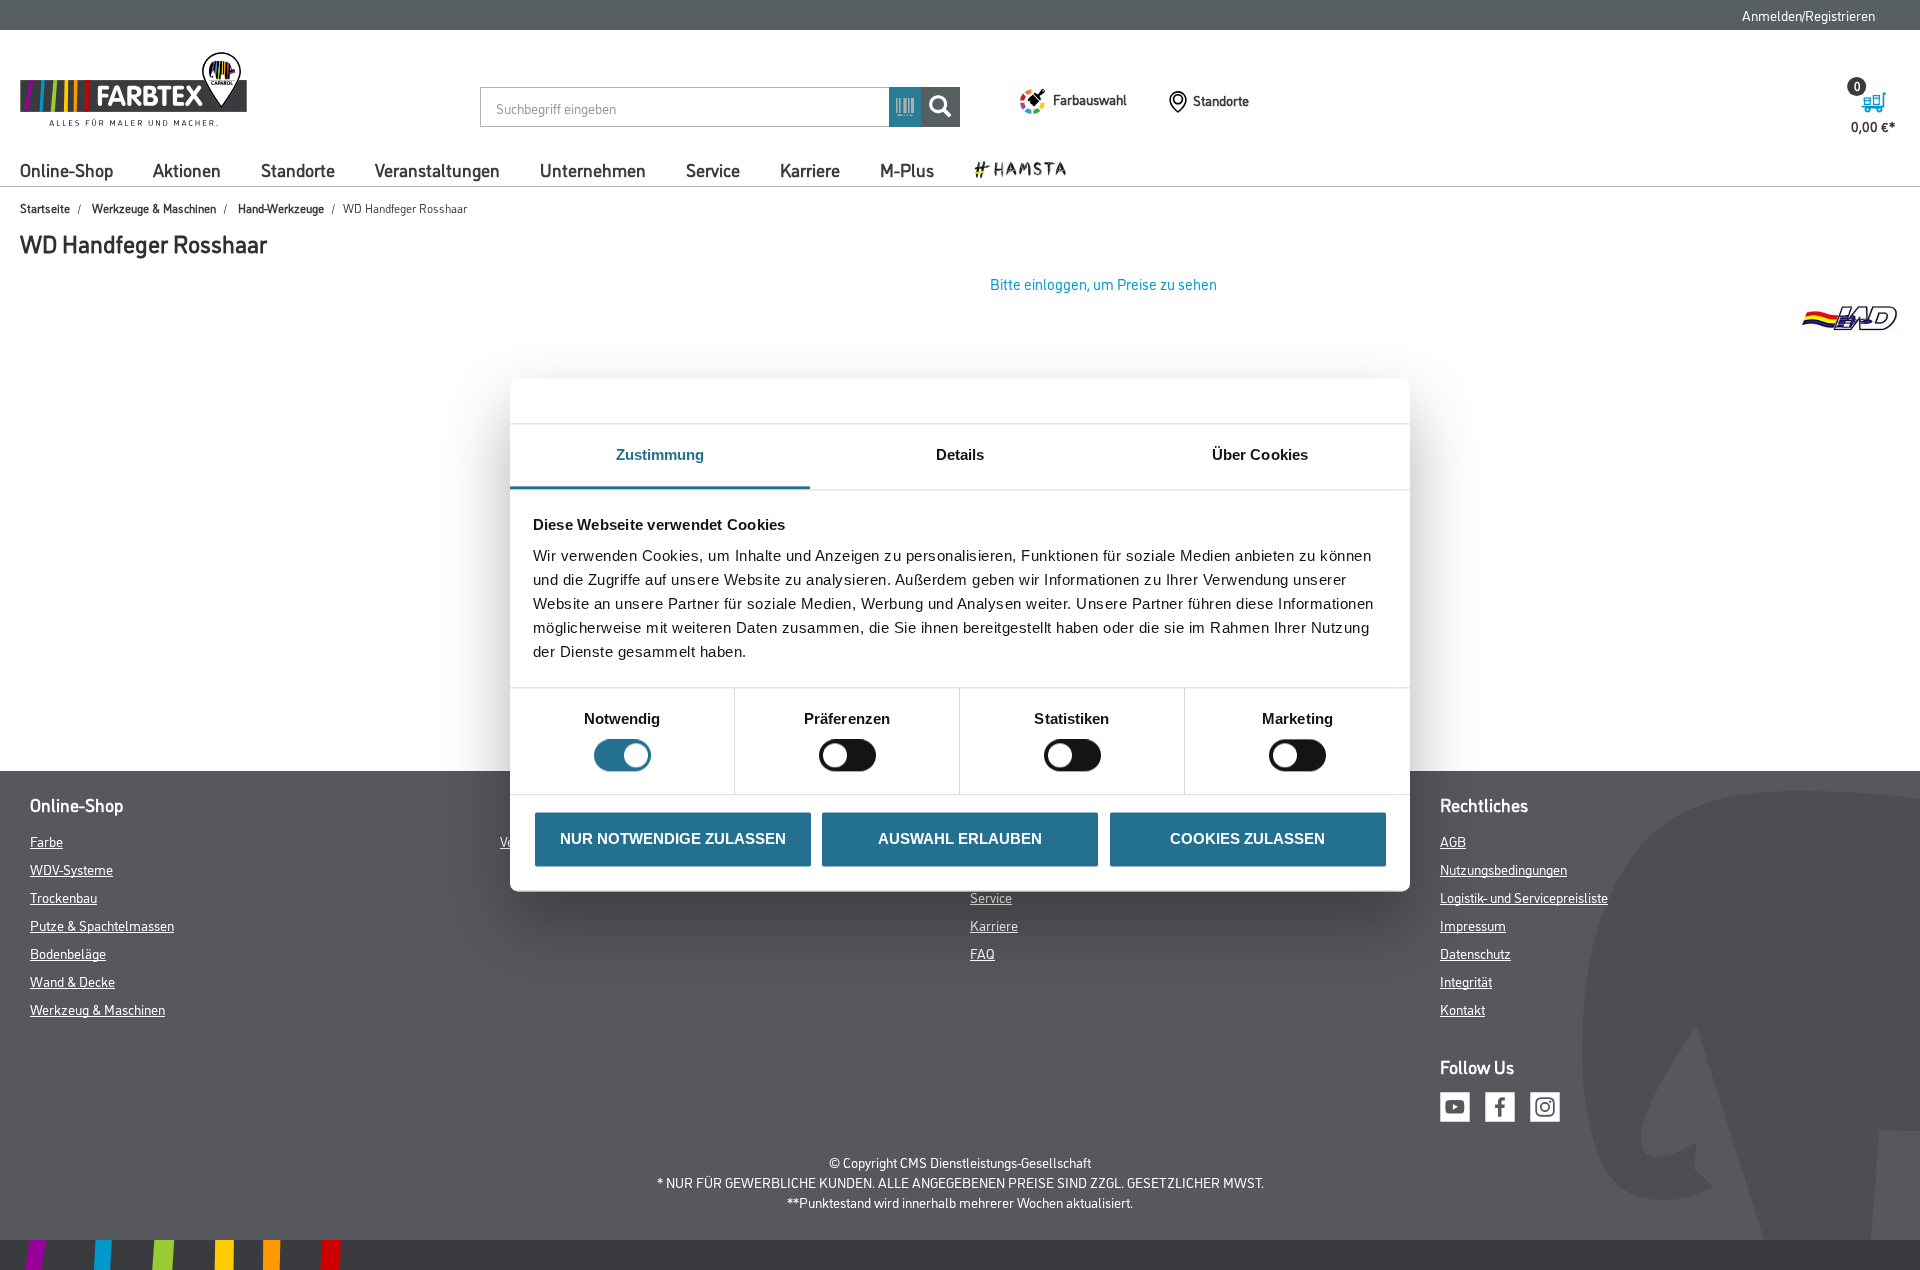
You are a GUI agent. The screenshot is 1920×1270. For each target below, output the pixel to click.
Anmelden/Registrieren (1808, 14)
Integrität (1466, 980)
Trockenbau (63, 896)
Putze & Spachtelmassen (102, 924)
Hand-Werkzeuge (281, 207)
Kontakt (1462, 1008)
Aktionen (187, 169)
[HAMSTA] (1027, 168)
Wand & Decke (72, 980)
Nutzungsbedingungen (1503, 868)
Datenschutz (1475, 952)
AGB (1453, 840)
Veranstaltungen (437, 169)
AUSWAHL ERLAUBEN (960, 838)
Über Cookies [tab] (1260, 454)
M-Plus (907, 169)
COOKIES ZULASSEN (1247, 838)
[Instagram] (1545, 1104)
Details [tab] (960, 454)
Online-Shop (66, 169)
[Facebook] (1500, 1104)
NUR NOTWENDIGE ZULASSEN (673, 838)
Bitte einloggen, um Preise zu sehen (1103, 283)
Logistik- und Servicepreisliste (1524, 896)
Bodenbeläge (68, 952)
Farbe (46, 840)
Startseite (45, 207)
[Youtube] (1455, 1104)
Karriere (810, 169)
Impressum (1473, 924)
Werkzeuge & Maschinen (154, 207)
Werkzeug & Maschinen (97, 1008)
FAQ (982, 952)
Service (713, 169)
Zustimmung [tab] (660, 454)
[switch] (852, 756)
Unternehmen (593, 169)
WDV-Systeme (71, 868)
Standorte (298, 169)
